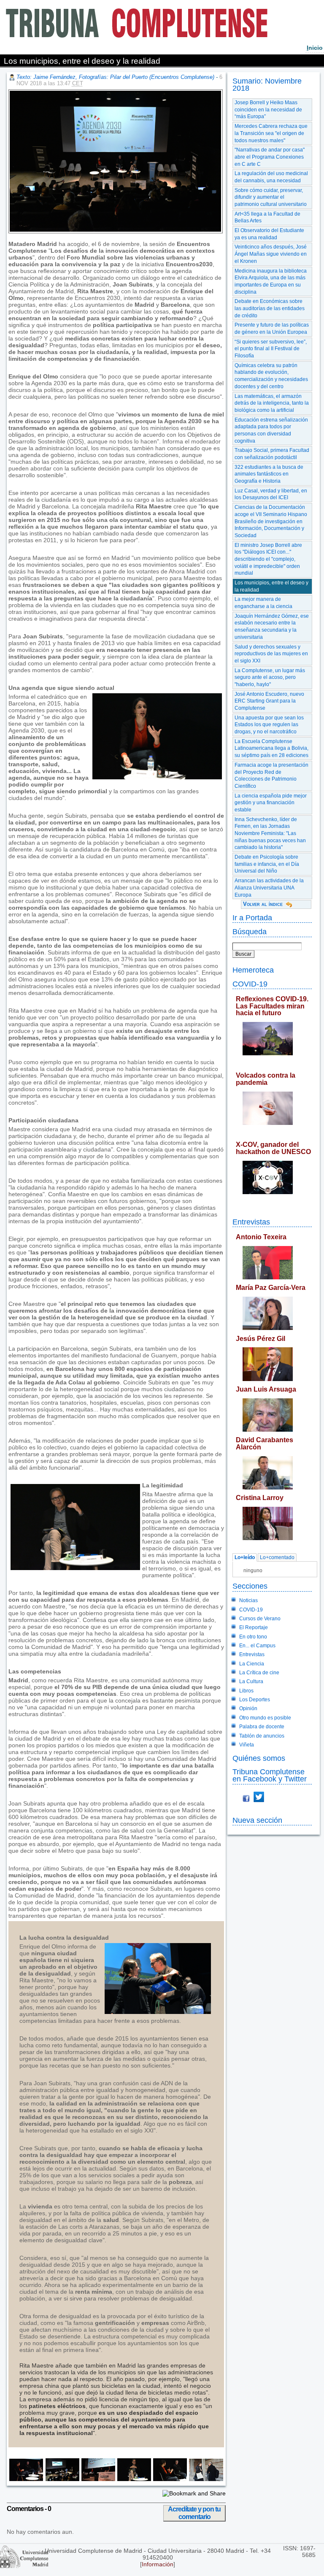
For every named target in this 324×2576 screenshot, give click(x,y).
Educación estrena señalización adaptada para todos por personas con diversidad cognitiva (271, 430)
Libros (246, 1691)
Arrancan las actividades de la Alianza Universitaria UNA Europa (269, 888)
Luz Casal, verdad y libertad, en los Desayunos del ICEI (271, 494)
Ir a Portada (252, 918)
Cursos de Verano (260, 1619)
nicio (315, 48)
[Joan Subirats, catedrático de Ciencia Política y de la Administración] (133, 2479)
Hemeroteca (253, 970)
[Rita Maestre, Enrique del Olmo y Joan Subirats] (26, 2479)
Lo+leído (245, 1557)
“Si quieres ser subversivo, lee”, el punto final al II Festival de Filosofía (271, 349)
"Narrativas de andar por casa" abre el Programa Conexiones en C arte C (270, 157)
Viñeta (247, 1745)
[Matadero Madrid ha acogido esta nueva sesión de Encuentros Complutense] (61, 2479)
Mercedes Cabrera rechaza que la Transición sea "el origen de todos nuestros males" (271, 133)
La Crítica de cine (259, 1673)
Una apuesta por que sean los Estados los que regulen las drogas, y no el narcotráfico (269, 725)
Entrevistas (251, 1222)
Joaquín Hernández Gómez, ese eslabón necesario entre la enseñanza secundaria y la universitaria (272, 627)
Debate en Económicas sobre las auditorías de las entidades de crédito (270, 308)
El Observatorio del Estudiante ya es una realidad (269, 234)
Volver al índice (263, 904)
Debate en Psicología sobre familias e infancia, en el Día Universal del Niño (267, 864)
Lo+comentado (277, 1557)
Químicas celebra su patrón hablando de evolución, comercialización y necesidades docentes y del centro (271, 376)
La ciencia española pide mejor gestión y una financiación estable (271, 803)
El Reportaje (254, 1627)
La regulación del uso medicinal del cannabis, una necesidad (271, 177)
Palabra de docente (262, 1727)
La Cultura (251, 1681)
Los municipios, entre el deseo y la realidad (271, 586)
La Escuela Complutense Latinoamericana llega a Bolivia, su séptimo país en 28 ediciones (271, 748)
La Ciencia (252, 1664)
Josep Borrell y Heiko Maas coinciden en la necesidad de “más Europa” (268, 109)
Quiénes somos (259, 1758)
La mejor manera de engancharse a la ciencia (263, 603)
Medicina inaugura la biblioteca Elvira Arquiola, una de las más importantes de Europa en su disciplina (271, 281)
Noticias (248, 1600)
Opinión (248, 1708)
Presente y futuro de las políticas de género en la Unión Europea (272, 328)
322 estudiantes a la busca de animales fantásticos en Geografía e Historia (269, 474)
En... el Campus (257, 1646)
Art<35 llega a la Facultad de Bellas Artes (267, 218)
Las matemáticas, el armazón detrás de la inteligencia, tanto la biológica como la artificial (272, 403)
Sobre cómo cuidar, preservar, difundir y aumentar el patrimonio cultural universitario (271, 197)
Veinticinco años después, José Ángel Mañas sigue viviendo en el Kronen (271, 254)
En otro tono (253, 1637)
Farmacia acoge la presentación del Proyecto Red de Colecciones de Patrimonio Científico (271, 776)
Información (158, 2564)
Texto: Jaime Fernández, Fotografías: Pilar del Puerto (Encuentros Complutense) (115, 77)
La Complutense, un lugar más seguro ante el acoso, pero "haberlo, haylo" (270, 677)
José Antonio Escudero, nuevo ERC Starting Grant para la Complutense (269, 701)
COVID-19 (250, 984)
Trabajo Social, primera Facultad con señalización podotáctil (272, 454)
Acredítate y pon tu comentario (194, 2513)
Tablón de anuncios (262, 1736)
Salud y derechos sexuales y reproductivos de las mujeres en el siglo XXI (271, 654)
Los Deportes (255, 1700)
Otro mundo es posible (265, 1718)
